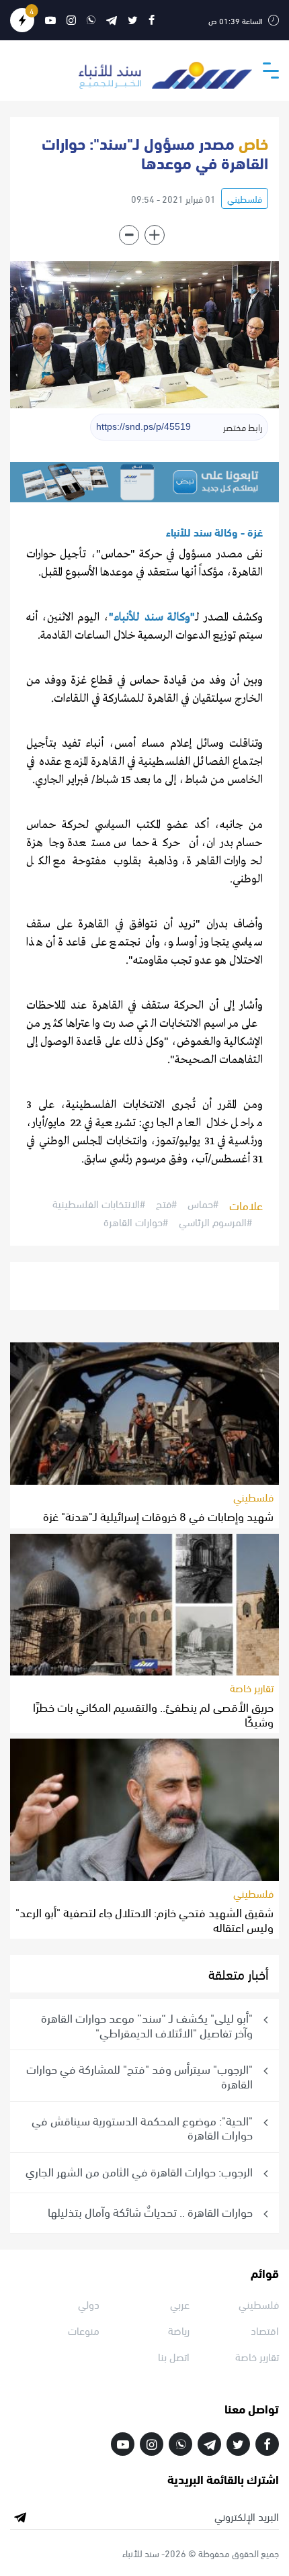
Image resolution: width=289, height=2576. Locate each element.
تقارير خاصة (252, 1687)
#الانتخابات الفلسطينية (99, 1204)
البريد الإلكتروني (247, 2516)
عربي (180, 2304)
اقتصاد (265, 2330)
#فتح (166, 1204)
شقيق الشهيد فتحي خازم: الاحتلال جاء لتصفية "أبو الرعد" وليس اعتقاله (144, 1919)
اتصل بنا (174, 2356)
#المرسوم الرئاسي (215, 1222)
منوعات (84, 2330)
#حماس (203, 1204)
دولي (89, 2304)
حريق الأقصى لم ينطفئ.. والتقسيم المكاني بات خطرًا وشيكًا (153, 1713)
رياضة (179, 2330)
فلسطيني (245, 198)
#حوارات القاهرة (136, 1222)
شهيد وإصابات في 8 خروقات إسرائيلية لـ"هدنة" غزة (158, 1515)
